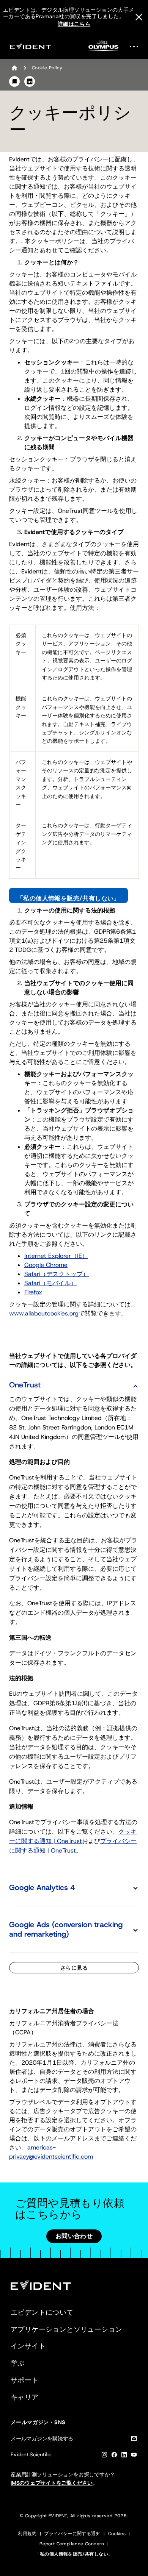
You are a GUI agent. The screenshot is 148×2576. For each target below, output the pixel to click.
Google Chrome (46, 1265)
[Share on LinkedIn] (30, 81)
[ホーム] (14, 68)
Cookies (117, 2534)
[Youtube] (134, 2456)
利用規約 (27, 2534)
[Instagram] (104, 2456)
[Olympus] (104, 48)
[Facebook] (114, 2456)
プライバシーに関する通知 (72, 2534)
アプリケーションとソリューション (66, 2329)
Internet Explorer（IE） (56, 1256)
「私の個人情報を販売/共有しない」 (68, 898)
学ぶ (18, 2363)
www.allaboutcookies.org (44, 1313)
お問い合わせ (74, 2236)
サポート (25, 2380)
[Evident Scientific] (30, 46)
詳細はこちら (74, 24)
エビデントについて (42, 2312)
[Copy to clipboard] (14, 81)
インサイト (28, 2346)
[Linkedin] (124, 2456)
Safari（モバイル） (50, 1283)
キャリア (25, 2397)
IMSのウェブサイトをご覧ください (52, 2483)
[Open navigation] (136, 46)
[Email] (134, 2440)
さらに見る (74, 1968)
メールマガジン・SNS (38, 2422)
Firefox (33, 1292)
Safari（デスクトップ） (57, 1274)
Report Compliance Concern (72, 2544)
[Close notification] (139, 17)
